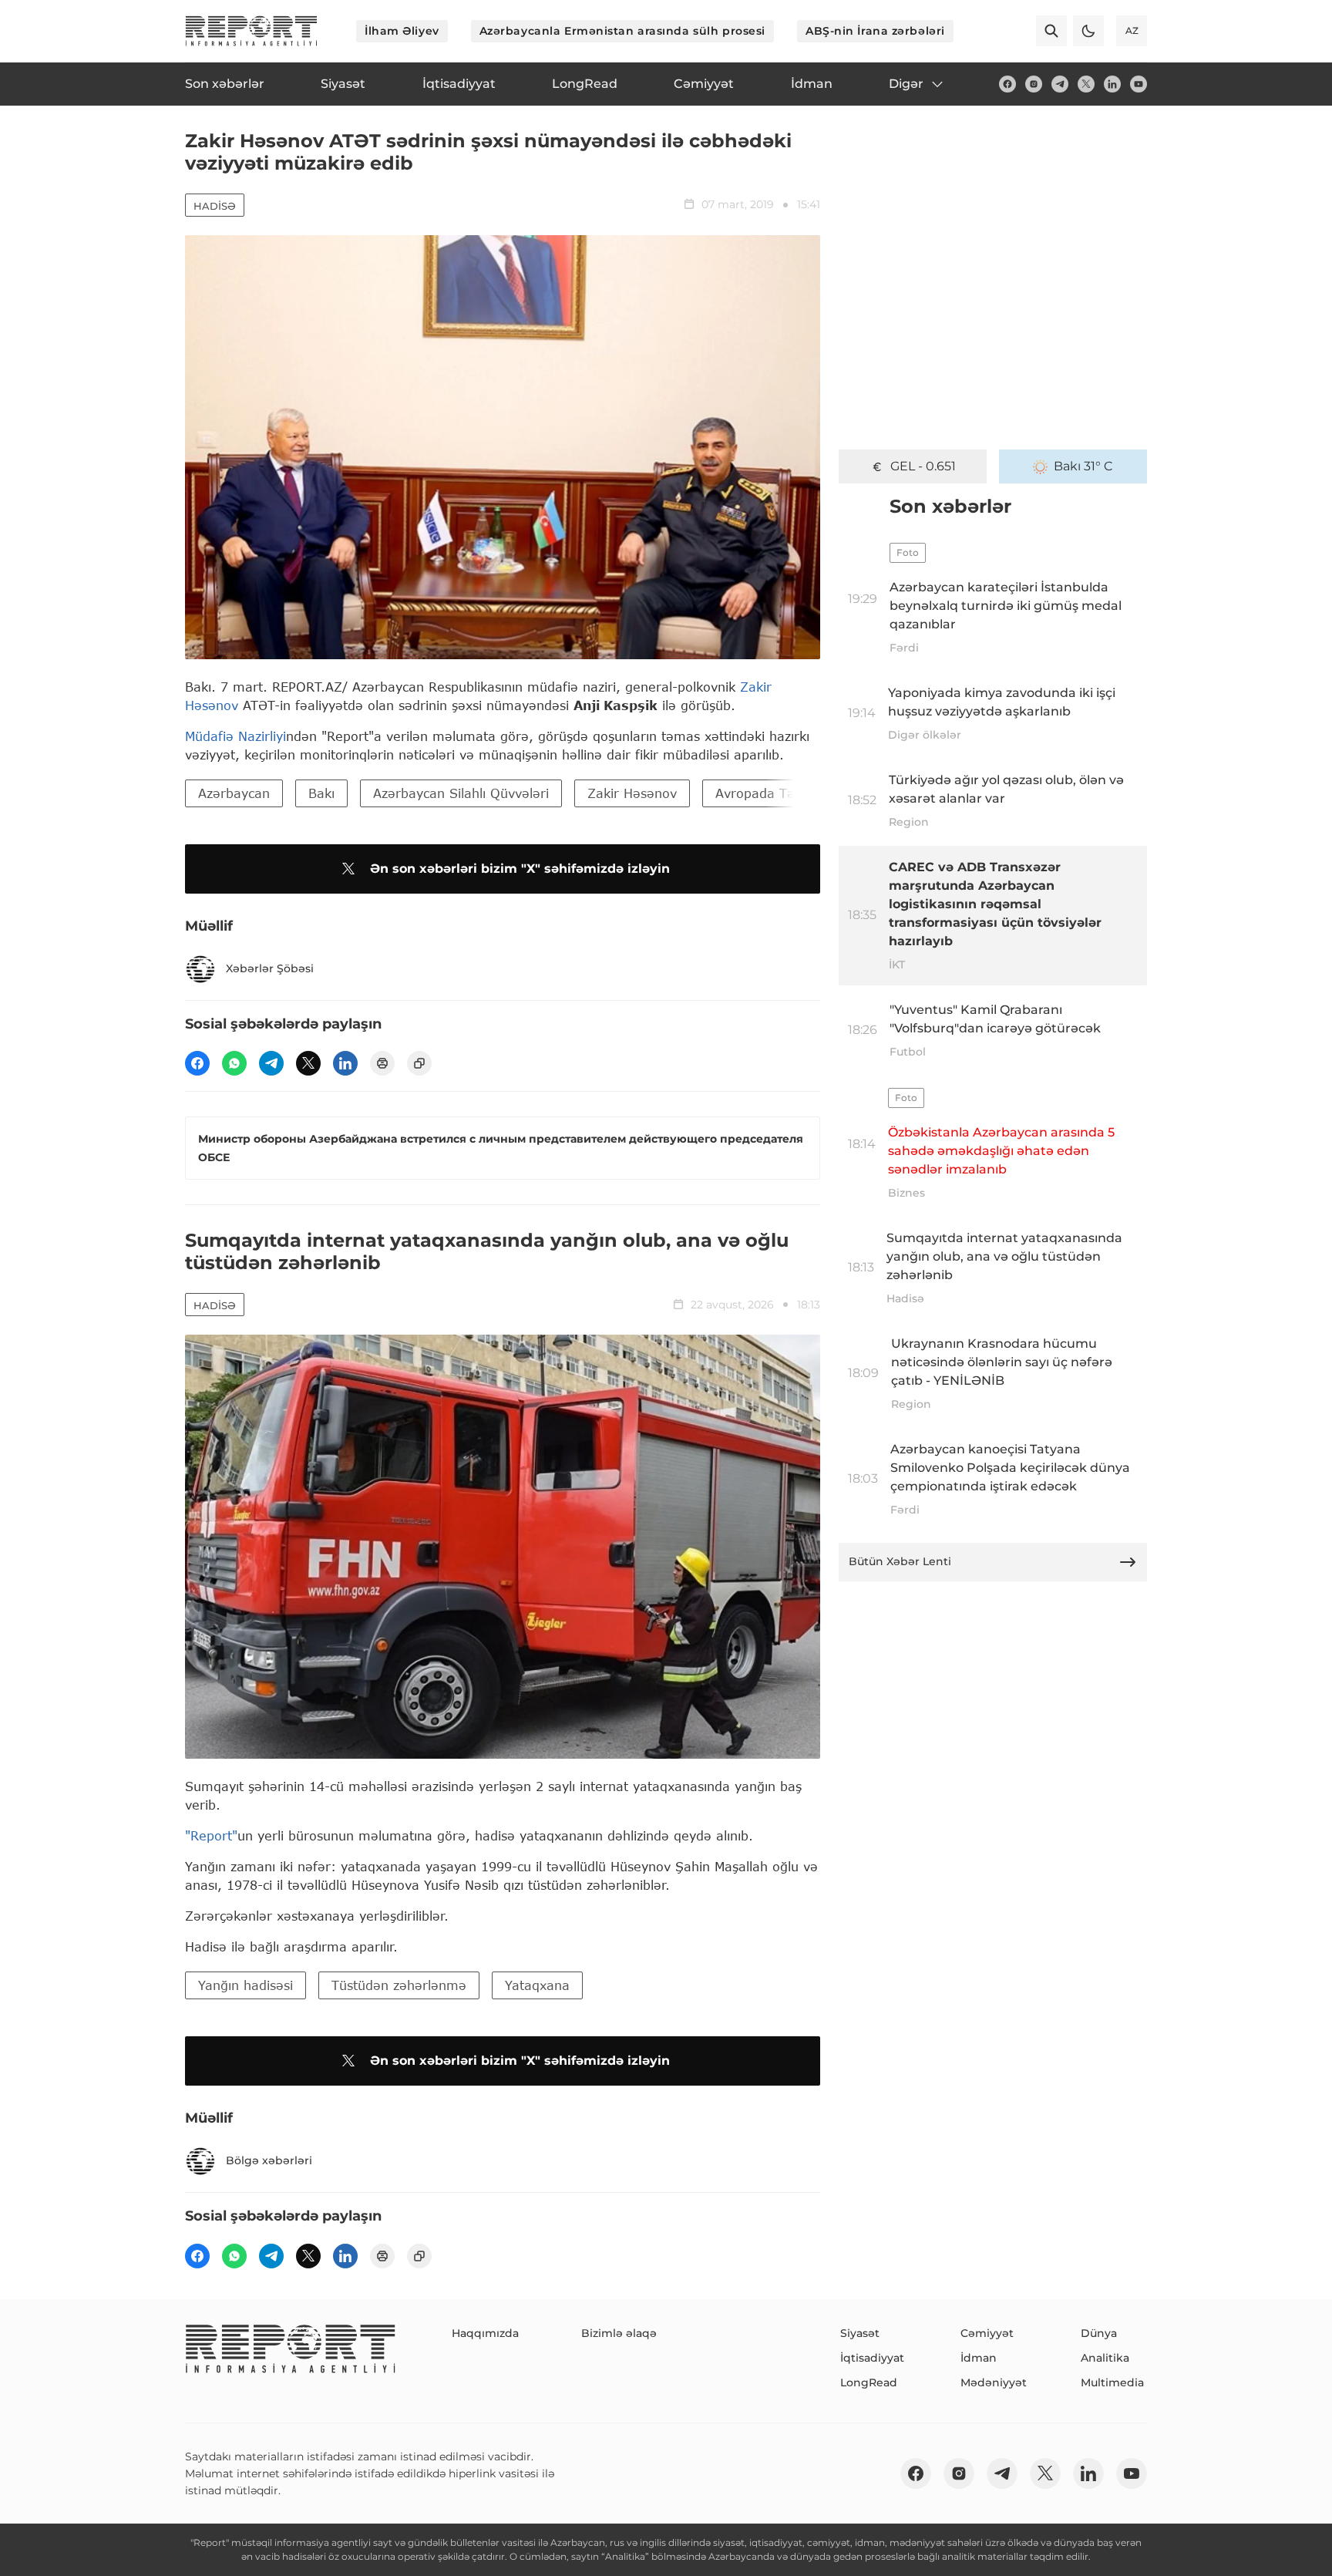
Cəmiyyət (987, 2333)
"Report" (211, 1835)
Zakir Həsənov (632, 793)
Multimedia (1112, 2382)
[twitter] (1086, 84)
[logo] (251, 31)
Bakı (321, 793)
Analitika (1105, 2358)
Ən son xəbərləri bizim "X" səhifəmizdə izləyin (520, 869)
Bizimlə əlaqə (619, 2333)
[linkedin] (1112, 84)
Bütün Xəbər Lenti (900, 1561)
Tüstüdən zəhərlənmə (399, 1985)
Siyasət (860, 2333)
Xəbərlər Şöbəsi (270, 968)
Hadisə (215, 206)
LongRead (869, 2382)
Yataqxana (537, 1985)
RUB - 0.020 (923, 466)
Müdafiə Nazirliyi (235, 736)
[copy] (419, 1063)
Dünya (1099, 2333)
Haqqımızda (485, 2333)
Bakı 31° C (1083, 466)
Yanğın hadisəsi (246, 1985)
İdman (979, 2358)
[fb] (1007, 84)
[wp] (234, 1063)
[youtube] (1139, 84)
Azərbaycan (234, 793)
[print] (382, 1063)
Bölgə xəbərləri (269, 2160)
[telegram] (1060, 84)
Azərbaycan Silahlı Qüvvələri (461, 793)
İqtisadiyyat (872, 2358)
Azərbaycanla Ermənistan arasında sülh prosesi (622, 31)
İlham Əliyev (402, 31)
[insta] (1034, 84)
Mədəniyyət (994, 2382)
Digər (906, 84)
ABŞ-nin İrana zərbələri (875, 31)
